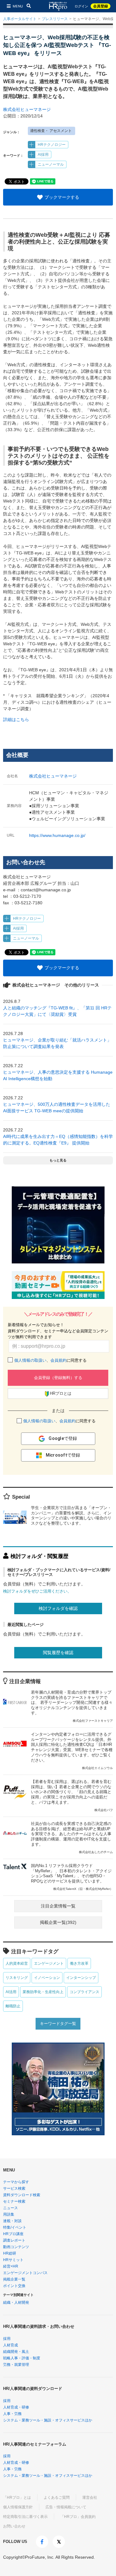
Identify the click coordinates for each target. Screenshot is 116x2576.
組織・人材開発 (16, 2302)
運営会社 (90, 2497)
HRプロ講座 (13, 2234)
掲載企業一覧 (14, 2279)
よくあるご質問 (57, 2497)
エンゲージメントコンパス (25, 2273)
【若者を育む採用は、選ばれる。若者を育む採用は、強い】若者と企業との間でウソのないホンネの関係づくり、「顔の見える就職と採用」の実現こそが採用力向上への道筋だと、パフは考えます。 (72, 1796)
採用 (7, 2339)
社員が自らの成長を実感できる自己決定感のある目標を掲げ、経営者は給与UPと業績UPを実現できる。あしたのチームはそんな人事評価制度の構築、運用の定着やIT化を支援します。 (72, 1838)
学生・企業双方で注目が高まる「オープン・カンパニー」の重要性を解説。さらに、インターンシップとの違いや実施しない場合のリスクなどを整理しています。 (71, 1516)
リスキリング (17, 1978)
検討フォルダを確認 (58, 1608)
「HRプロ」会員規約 (78, 2517)
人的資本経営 (17, 1963)
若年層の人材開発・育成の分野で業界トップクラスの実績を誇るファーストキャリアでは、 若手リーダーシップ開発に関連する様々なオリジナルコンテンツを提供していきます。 (72, 1706)
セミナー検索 (14, 2201)
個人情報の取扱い (30, 1360)
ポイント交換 (14, 2286)
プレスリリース (55, 19)
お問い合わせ (14, 2526)
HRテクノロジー (52, 145)
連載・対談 (12, 2221)
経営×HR (11, 2266)
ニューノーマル (51, 164)
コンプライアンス (84, 1992)
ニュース (11, 2208)
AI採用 (43, 155)
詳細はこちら (16, 719)
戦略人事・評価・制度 (22, 2358)
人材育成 (11, 2345)
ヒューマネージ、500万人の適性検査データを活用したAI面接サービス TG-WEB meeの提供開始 (57, 1108)
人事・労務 (12, 2414)
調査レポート (14, 2240)
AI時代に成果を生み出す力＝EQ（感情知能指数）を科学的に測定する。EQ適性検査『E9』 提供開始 (58, 1140)
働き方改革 (79, 1963)
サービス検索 (14, 2188)
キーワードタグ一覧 (58, 2024)
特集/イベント (15, 2227)
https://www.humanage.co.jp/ (57, 835)
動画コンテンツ (16, 2247)
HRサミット (13, 2260)
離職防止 (13, 2006)
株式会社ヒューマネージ (27, 109)
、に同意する (50, 1360)
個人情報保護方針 (18, 2507)
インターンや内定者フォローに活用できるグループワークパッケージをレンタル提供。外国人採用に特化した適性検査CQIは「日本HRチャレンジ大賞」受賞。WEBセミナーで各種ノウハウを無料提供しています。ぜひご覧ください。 (72, 1751)
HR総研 (10, 2253)
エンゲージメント (49, 1963)
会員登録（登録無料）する (58, 1378)
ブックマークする (62, 197)
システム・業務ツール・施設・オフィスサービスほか (48, 2420)
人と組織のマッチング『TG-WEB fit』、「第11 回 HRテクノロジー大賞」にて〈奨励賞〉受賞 (57, 1011)
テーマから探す (16, 2182)
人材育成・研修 (16, 2407)
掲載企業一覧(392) (58, 1922)
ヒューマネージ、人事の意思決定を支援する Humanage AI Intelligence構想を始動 (58, 1075)
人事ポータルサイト (20, 19)
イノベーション (47, 1978)
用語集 (9, 2214)
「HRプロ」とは (17, 2497)
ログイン (81, 6)
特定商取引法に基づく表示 (25, 2517)
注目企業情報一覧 (58, 1906)
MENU (18, 6)
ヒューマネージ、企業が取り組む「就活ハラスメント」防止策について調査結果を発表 (57, 1043)
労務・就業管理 (16, 2365)
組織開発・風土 (16, 2352)
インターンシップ (81, 1978)
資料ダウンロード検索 (22, 2195)
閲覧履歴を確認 (58, 1653)
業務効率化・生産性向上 (43, 1992)
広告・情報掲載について (66, 2507)
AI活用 (11, 1992)
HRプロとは (61, 1393)
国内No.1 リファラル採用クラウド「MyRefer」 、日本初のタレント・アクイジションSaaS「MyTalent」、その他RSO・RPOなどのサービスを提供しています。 (72, 1877)
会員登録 (101, 6)
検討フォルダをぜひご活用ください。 (37, 1591)
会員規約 (58, 1360)
